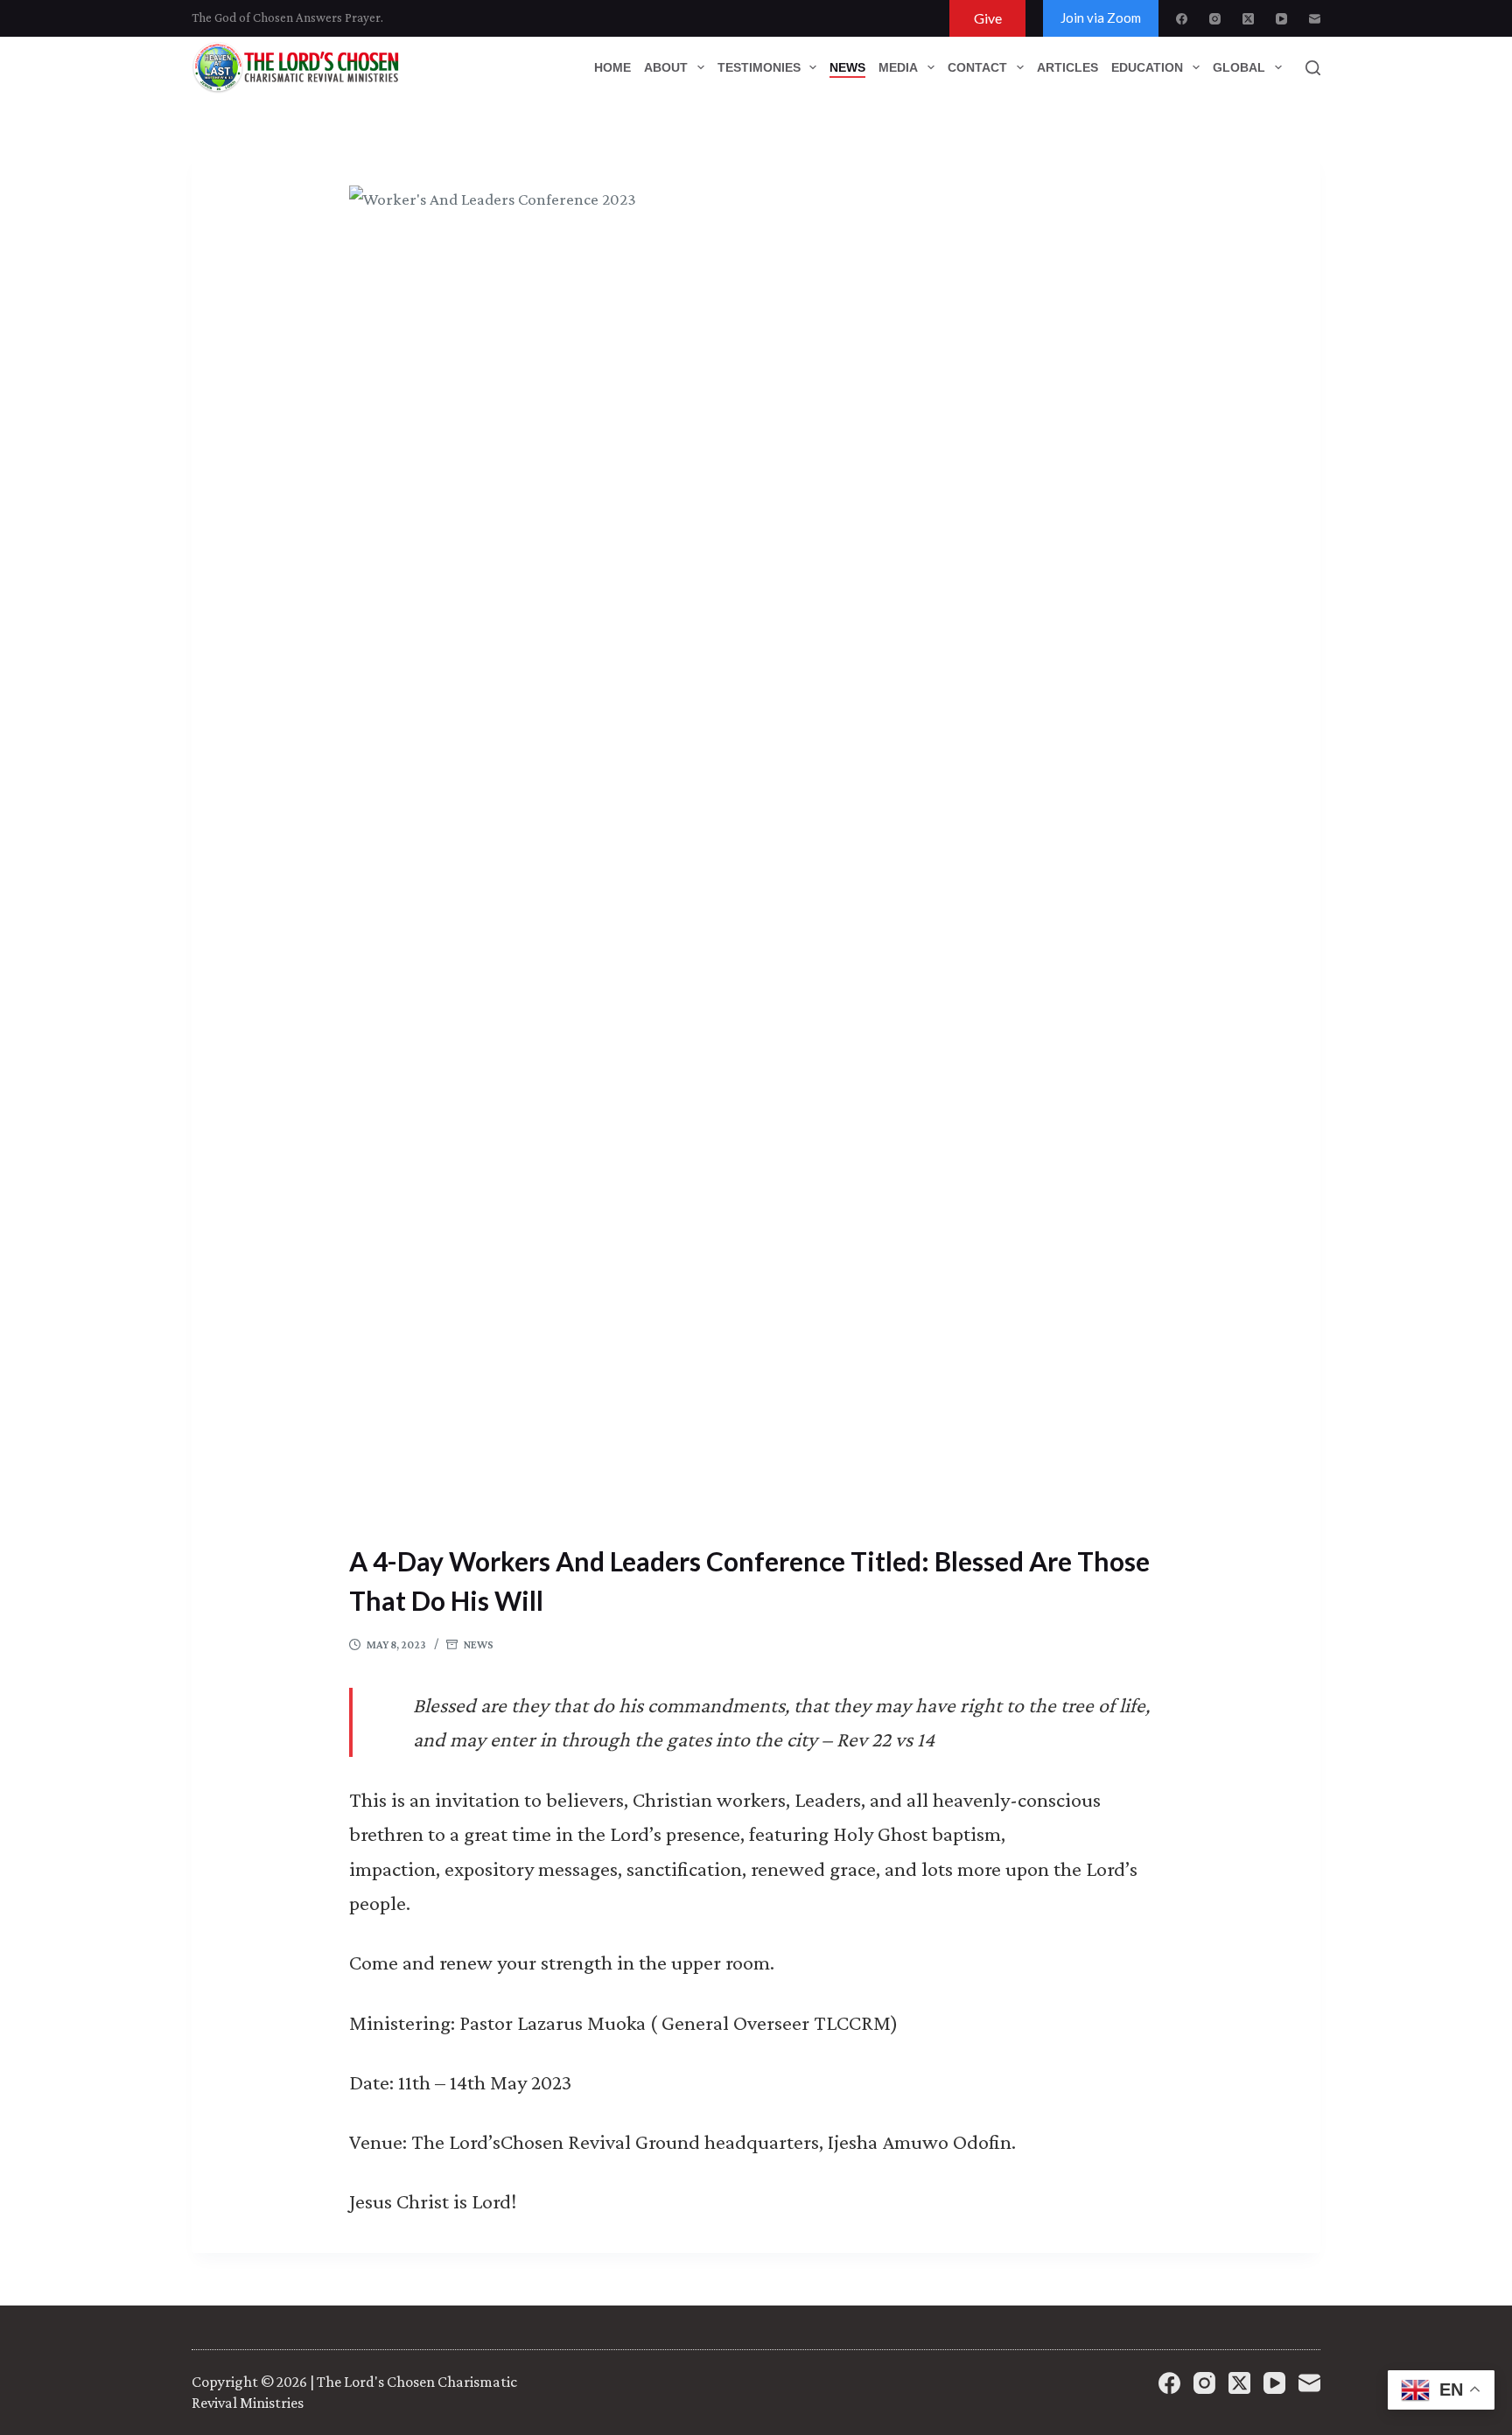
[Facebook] (1182, 19)
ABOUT (666, 67)
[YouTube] (1281, 19)
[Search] (1313, 68)
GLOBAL (1239, 67)
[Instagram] (1215, 19)
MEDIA (898, 67)
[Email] (1315, 19)
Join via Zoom (1101, 17)
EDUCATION (1147, 67)
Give (988, 18)
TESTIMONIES (759, 67)
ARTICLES (1067, 67)
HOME (612, 67)
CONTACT (977, 67)
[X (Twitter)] (1248, 19)
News (479, 1644)
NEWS (847, 67)
